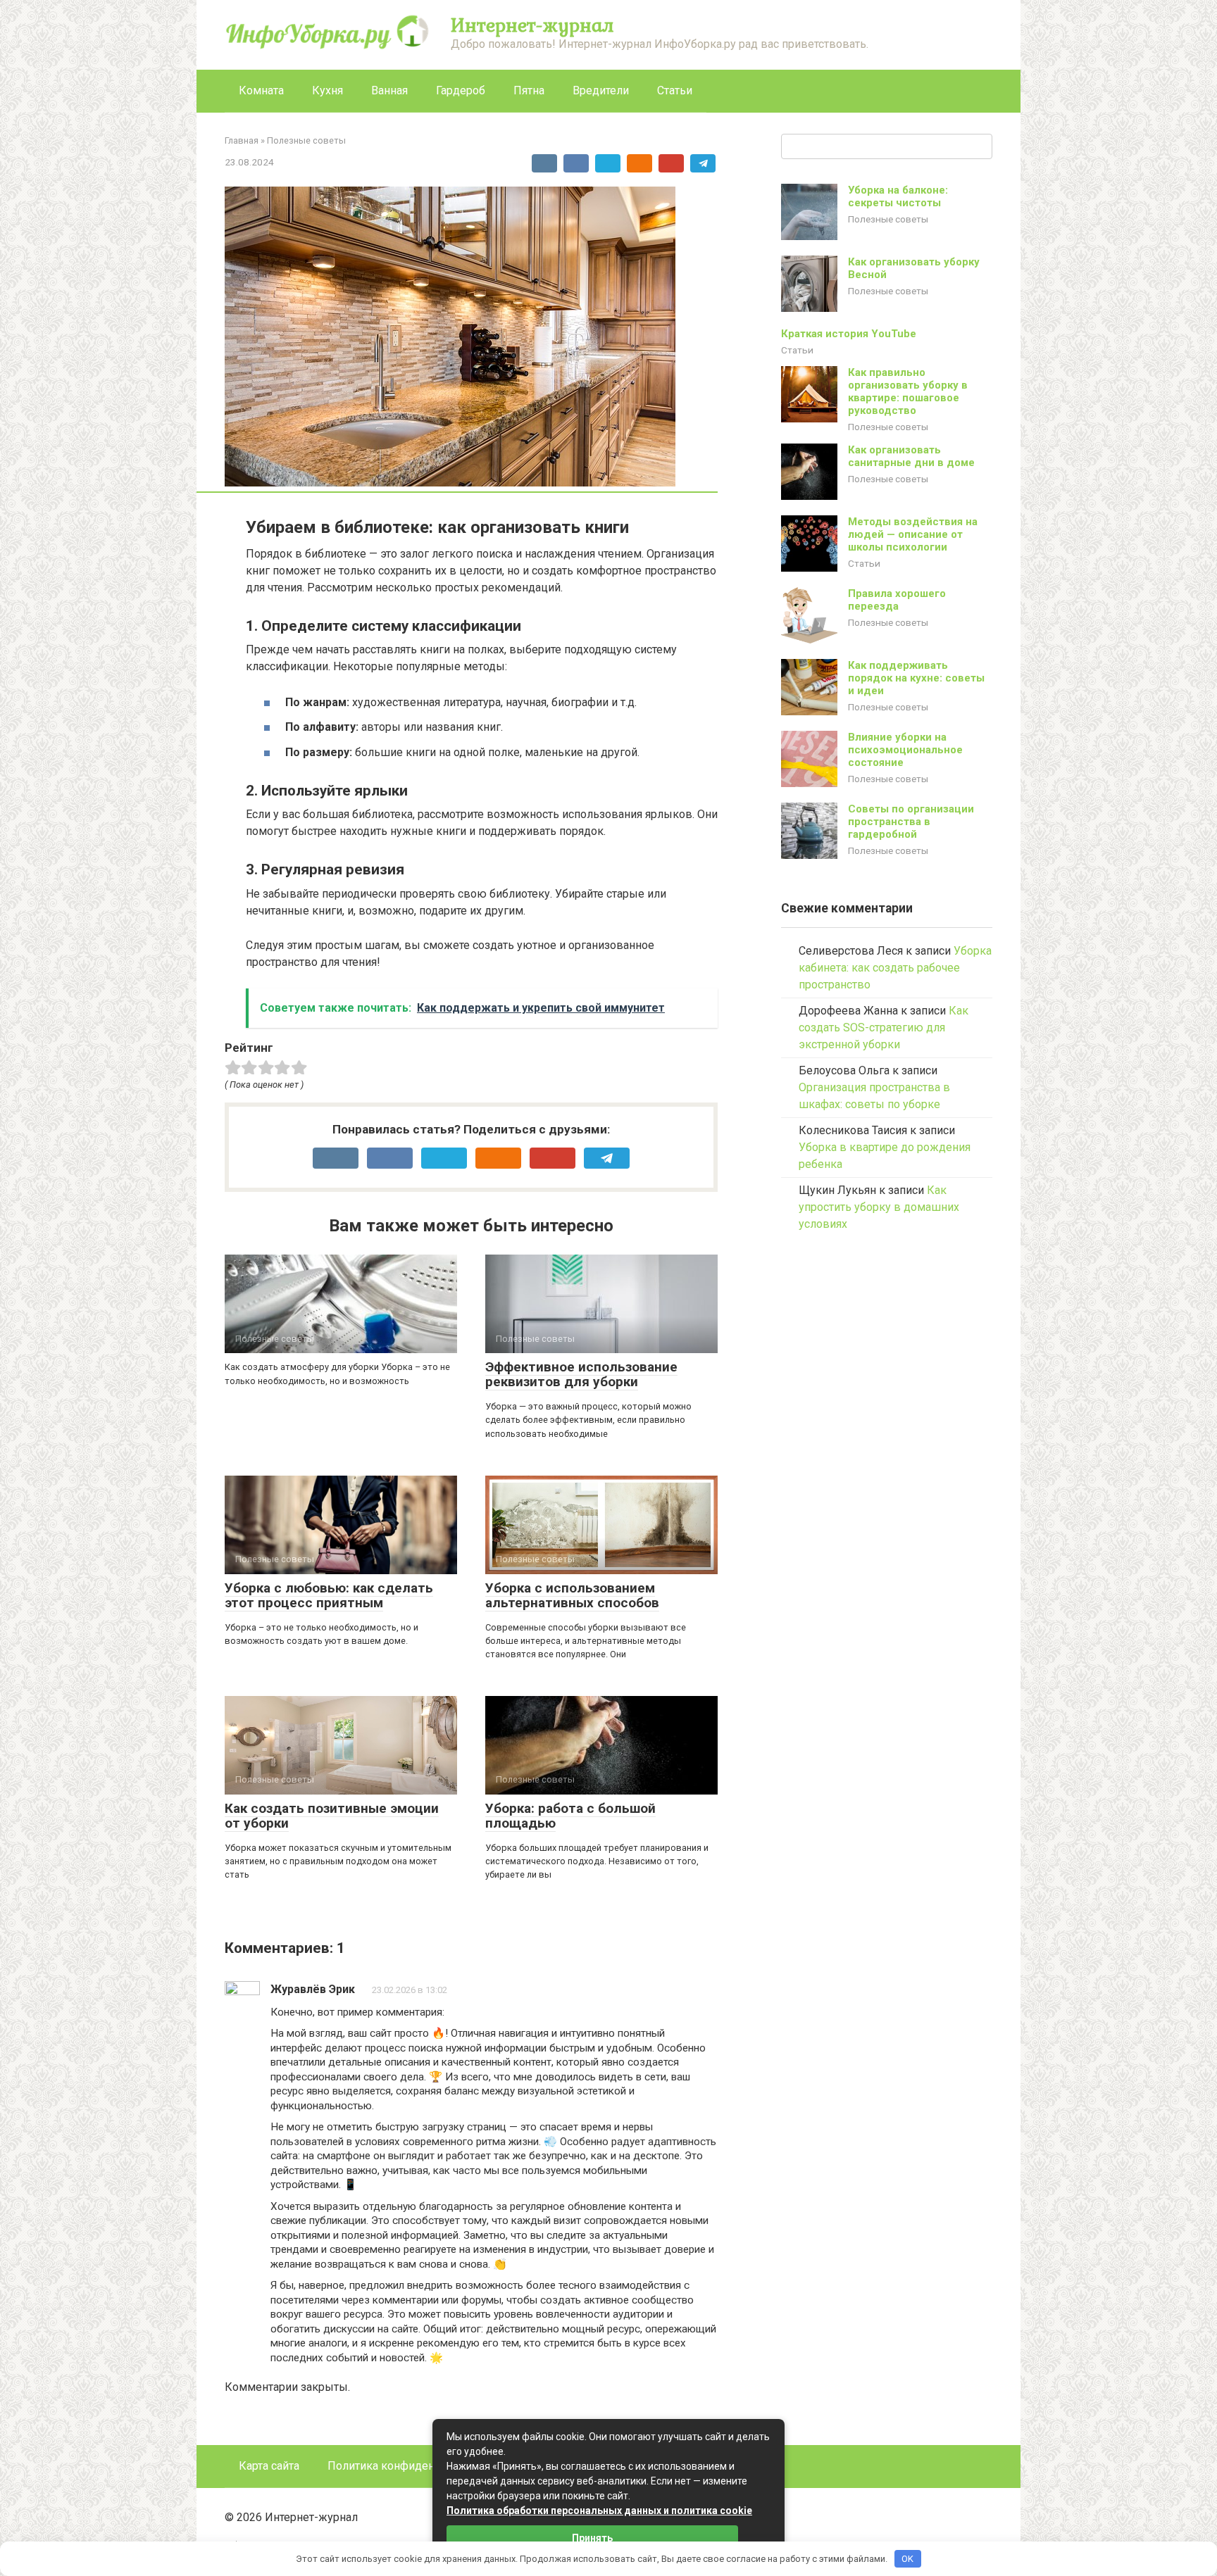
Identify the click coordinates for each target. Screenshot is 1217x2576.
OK (907, 2559)
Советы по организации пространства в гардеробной (911, 822)
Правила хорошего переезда (897, 600)
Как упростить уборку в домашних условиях (879, 1207)
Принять (592, 2538)
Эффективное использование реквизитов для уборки (581, 1374)
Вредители (601, 90)
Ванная (389, 90)
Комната (261, 90)
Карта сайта (269, 2466)
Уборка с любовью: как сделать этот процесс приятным (329, 1595)
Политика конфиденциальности (412, 2466)
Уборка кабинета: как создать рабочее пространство (895, 968)
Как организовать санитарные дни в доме (911, 456)
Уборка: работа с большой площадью (570, 1816)
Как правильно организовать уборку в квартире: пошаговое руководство (908, 391)
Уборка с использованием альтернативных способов (572, 1595)
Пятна (529, 90)
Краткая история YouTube (849, 334)
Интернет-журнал (532, 25)
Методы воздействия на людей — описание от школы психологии (913, 534)
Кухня (327, 90)
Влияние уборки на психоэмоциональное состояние (905, 750)
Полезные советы (888, 219)
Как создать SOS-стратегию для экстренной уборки (884, 1028)
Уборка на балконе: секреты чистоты (898, 196)
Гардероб (461, 90)
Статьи (675, 90)
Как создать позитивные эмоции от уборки (332, 1816)
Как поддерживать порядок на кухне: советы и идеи (916, 678)
